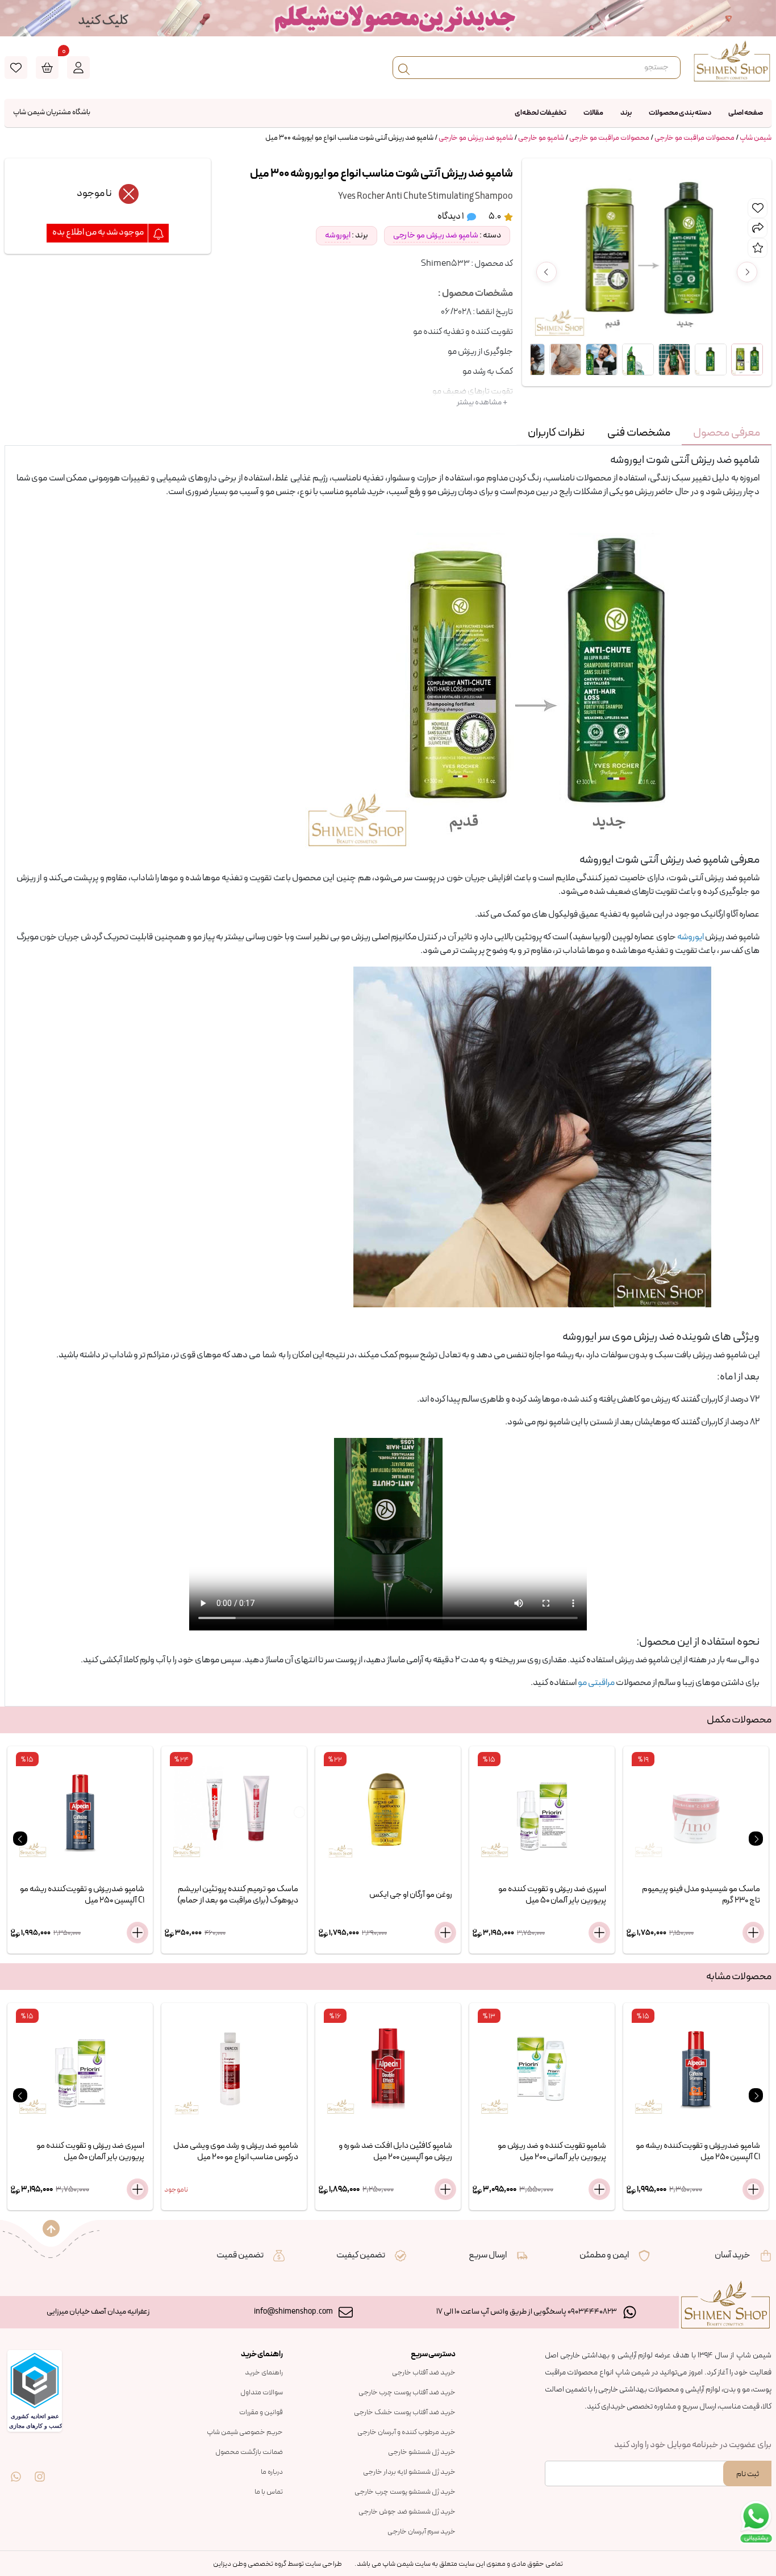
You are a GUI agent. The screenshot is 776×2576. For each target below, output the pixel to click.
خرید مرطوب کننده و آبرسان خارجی (406, 2432)
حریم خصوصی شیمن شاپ (245, 2432)
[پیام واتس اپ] (16, 2469)
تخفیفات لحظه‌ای (541, 113)
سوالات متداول (262, 2393)
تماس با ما (269, 2492)
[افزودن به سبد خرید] (137, 1933)
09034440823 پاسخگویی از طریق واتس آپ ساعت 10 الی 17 (527, 2312)
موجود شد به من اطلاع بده (99, 232)
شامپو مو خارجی (541, 138)
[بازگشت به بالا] (51, 2228)
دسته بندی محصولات (680, 113)
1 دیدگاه (451, 216)
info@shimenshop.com (293, 2312)
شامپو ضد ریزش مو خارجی (476, 138)
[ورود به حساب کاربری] (78, 68)
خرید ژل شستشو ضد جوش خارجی (407, 2512)
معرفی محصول (727, 433)
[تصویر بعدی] (747, 272)
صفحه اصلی (746, 113)
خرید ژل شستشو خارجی (422, 2452)
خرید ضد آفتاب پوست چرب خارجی (407, 2393)
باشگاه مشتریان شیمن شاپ (52, 112)
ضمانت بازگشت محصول (249, 2452)
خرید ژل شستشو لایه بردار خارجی (409, 2472)
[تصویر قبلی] (546, 272)
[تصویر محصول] (747, 359)
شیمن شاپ (756, 138)
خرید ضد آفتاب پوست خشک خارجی (405, 2412)
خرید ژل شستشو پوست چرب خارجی (405, 2492)
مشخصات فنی (639, 433)
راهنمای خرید (264, 2373)
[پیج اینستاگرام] (40, 2469)
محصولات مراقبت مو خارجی (694, 138)
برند (626, 113)
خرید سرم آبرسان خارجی (422, 2532)
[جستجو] (404, 68)
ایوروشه (338, 235)
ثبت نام (748, 2474)
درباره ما (272, 2472)
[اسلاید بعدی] (756, 1839)
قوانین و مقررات (261, 2412)
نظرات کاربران (556, 433)
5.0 (495, 216)
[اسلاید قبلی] (20, 1839)
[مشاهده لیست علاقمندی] (16, 68)
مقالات (593, 113)
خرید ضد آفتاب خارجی (424, 2373)
